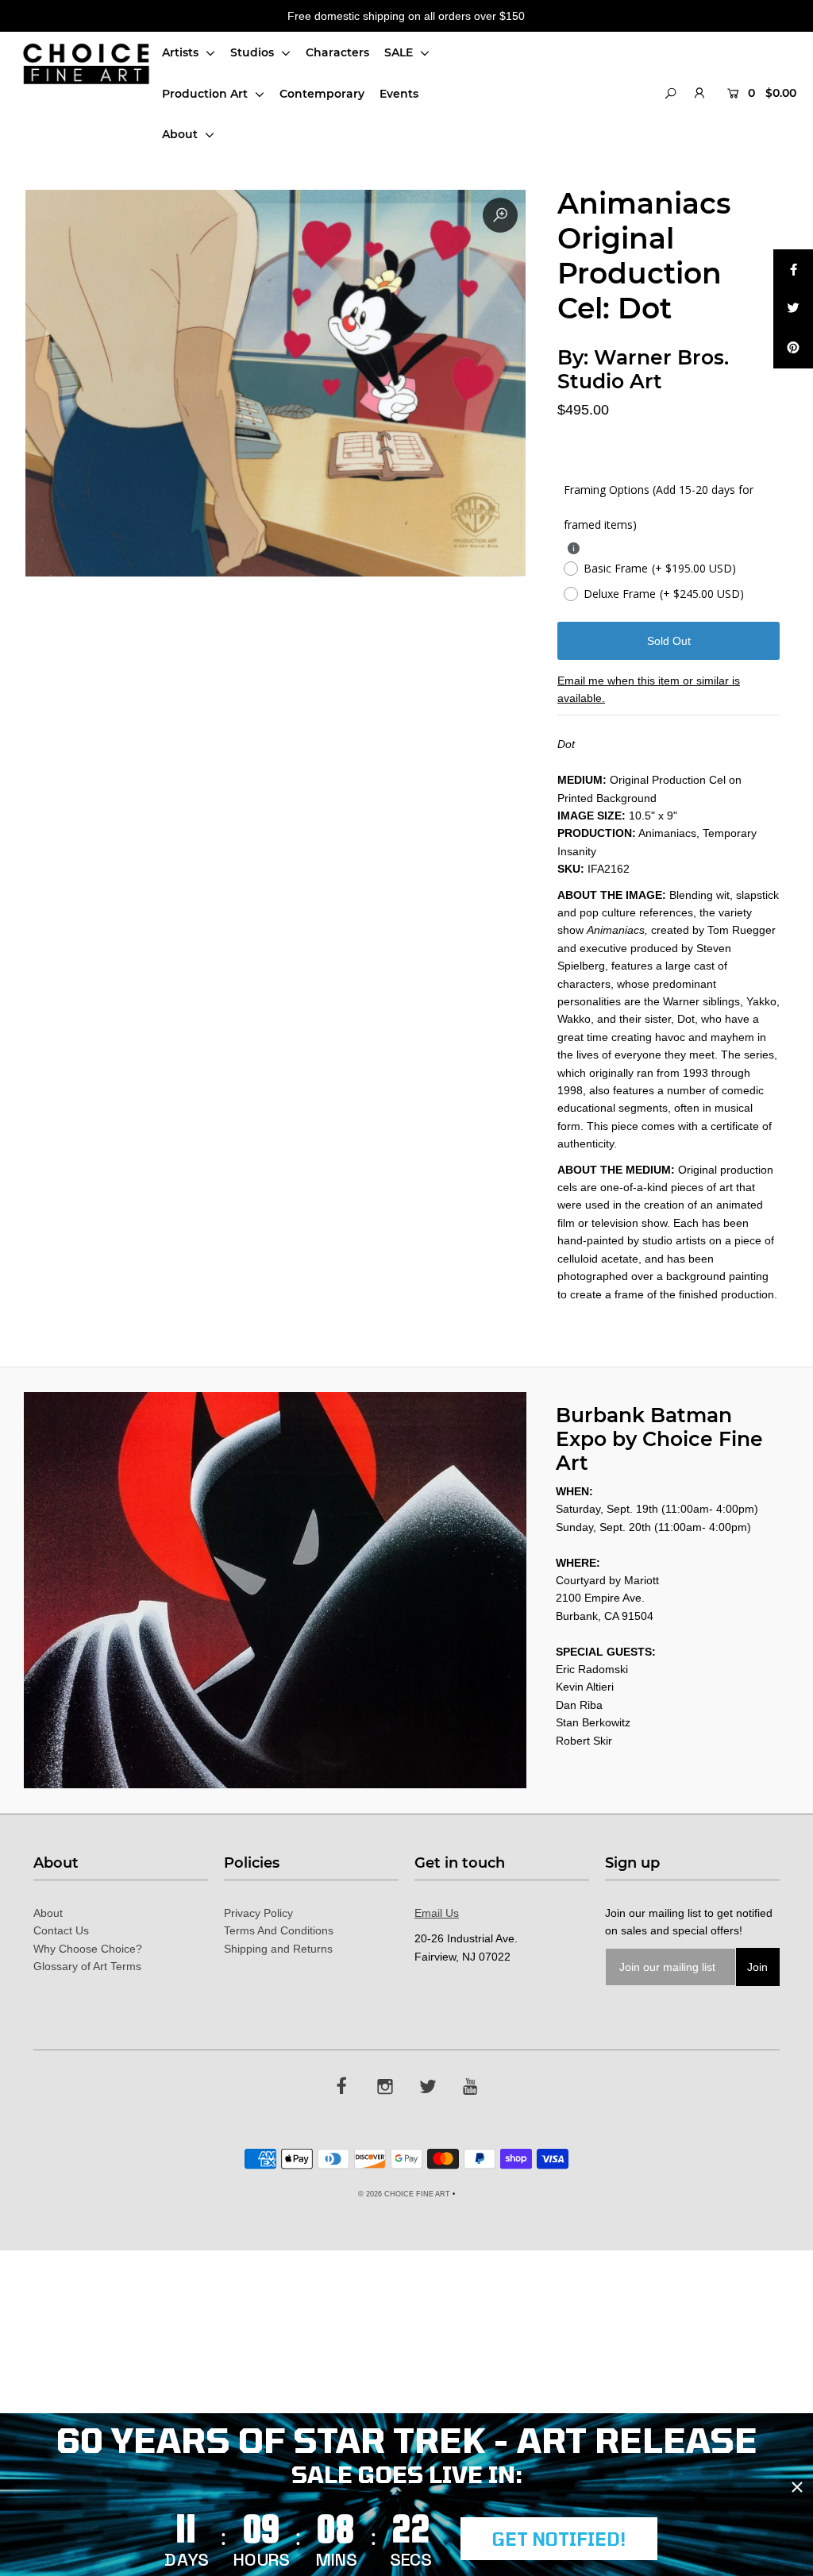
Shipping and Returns (278, 1949)
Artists (182, 52)
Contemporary (322, 94)
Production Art (206, 94)
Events (399, 94)
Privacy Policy (258, 1913)
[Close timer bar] (797, 2487)
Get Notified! (559, 2539)
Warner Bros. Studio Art (643, 369)
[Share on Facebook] (793, 269)
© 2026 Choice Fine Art (404, 2194)
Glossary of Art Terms (87, 1966)
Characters (337, 52)
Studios (254, 52)
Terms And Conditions (279, 1930)
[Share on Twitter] (793, 309)
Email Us (437, 1913)
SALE (400, 52)
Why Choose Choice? (88, 1949)
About (181, 134)
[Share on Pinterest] (793, 349)
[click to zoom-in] (500, 215)
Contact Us (61, 1930)
